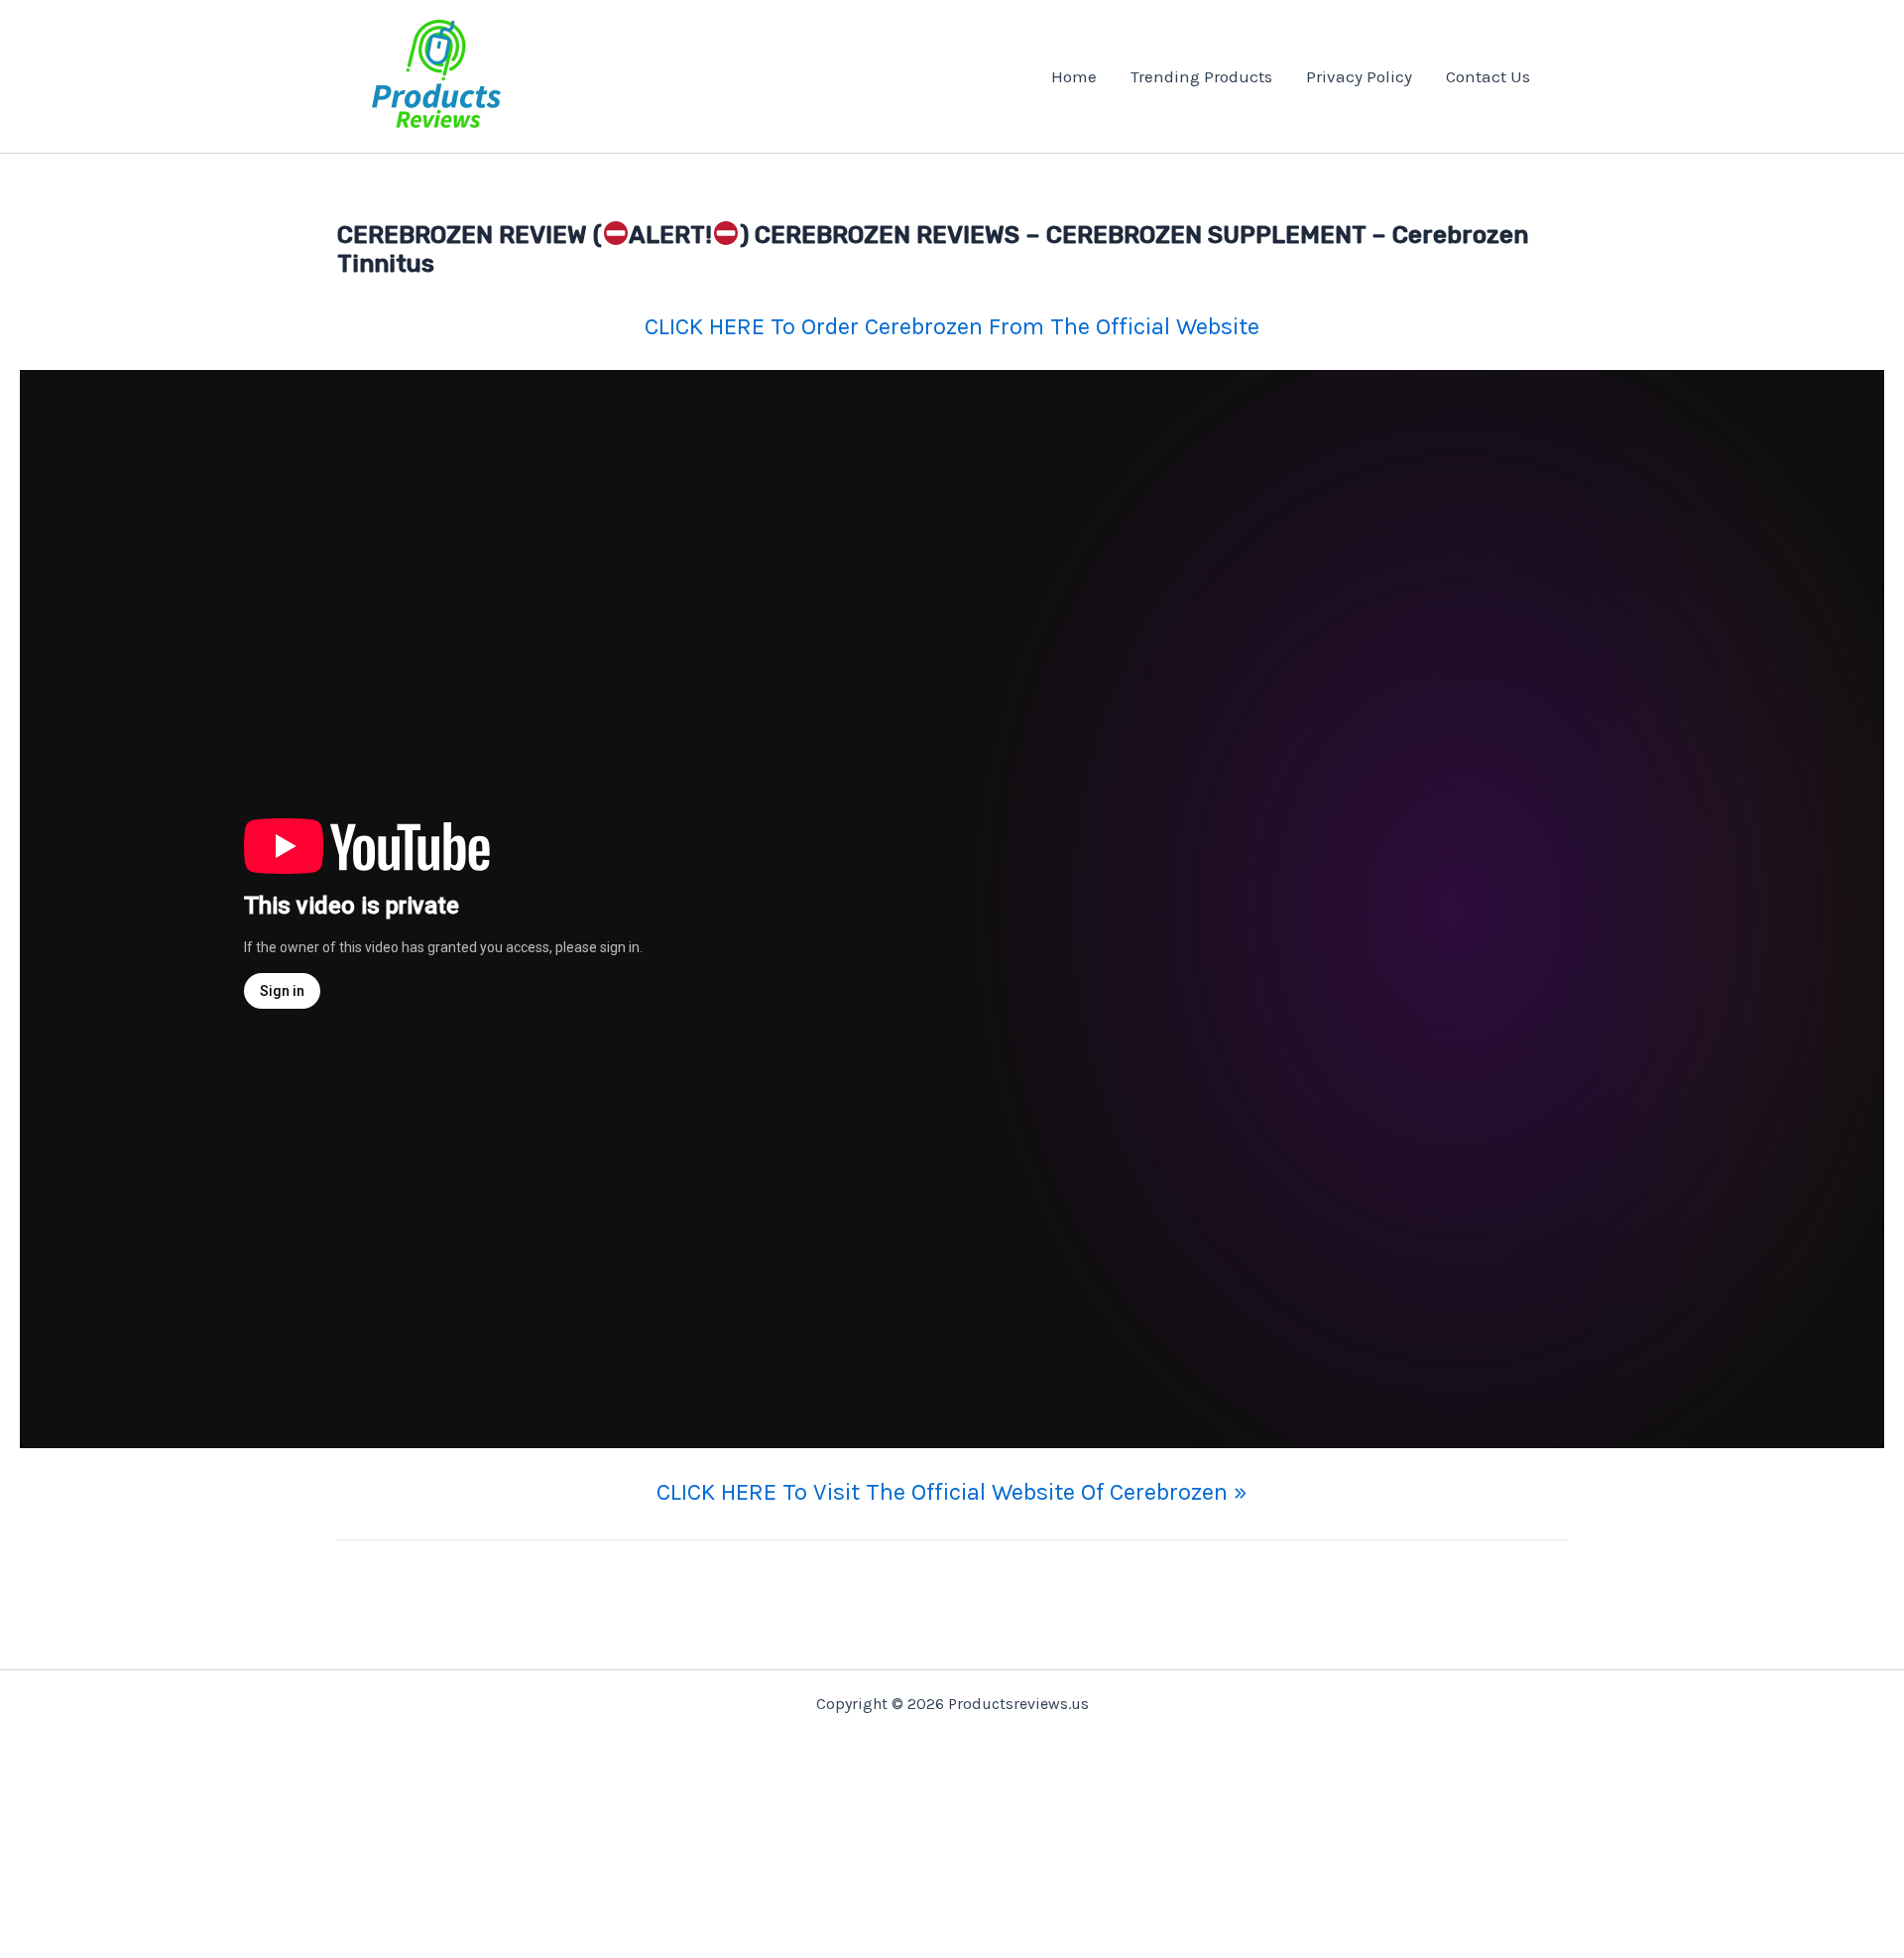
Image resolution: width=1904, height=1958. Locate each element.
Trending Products (1201, 76)
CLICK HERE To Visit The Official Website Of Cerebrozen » (952, 1492)
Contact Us (1488, 76)
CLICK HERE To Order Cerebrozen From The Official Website (952, 326)
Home (1074, 76)
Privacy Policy (1359, 76)
